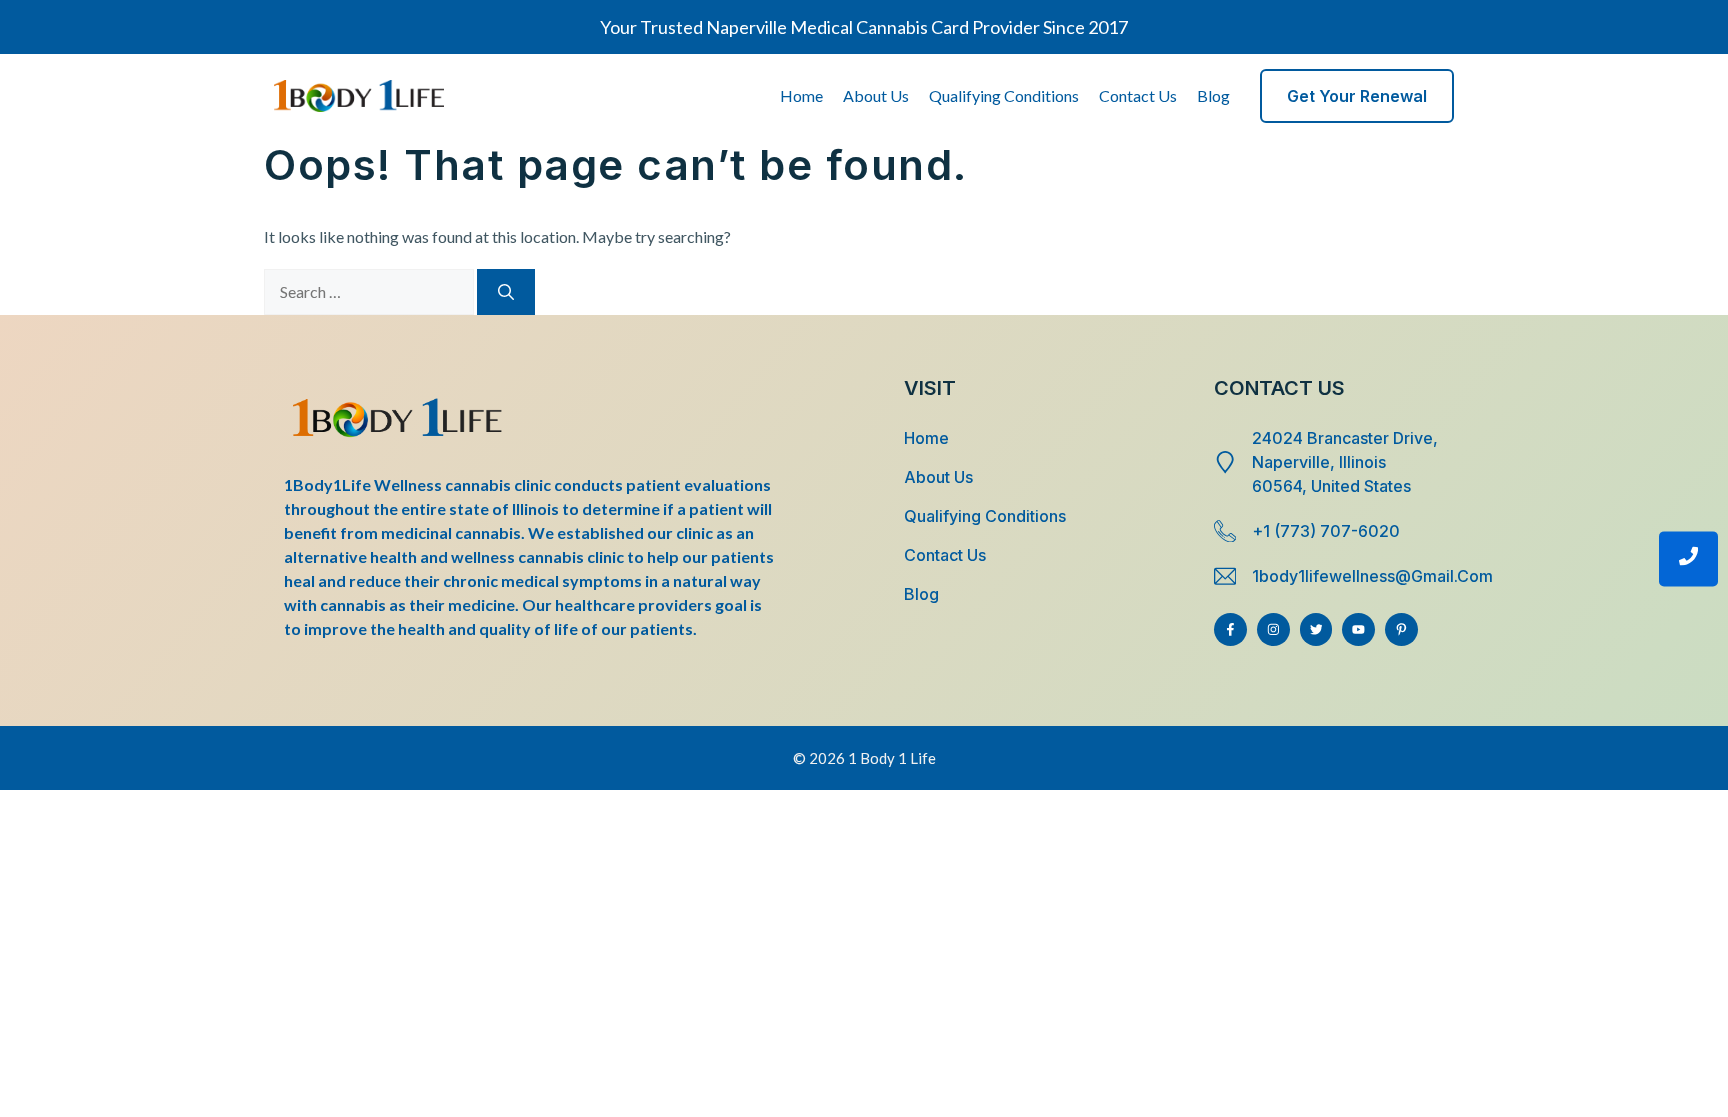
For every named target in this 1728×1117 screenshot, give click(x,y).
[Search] (506, 292)
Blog (1213, 95)
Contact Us (1138, 95)
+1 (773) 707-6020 (1326, 531)
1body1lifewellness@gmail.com (1372, 576)
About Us (876, 95)
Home (801, 95)
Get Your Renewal (1357, 96)
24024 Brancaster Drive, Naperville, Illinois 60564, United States (1345, 462)
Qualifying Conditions (1004, 95)
